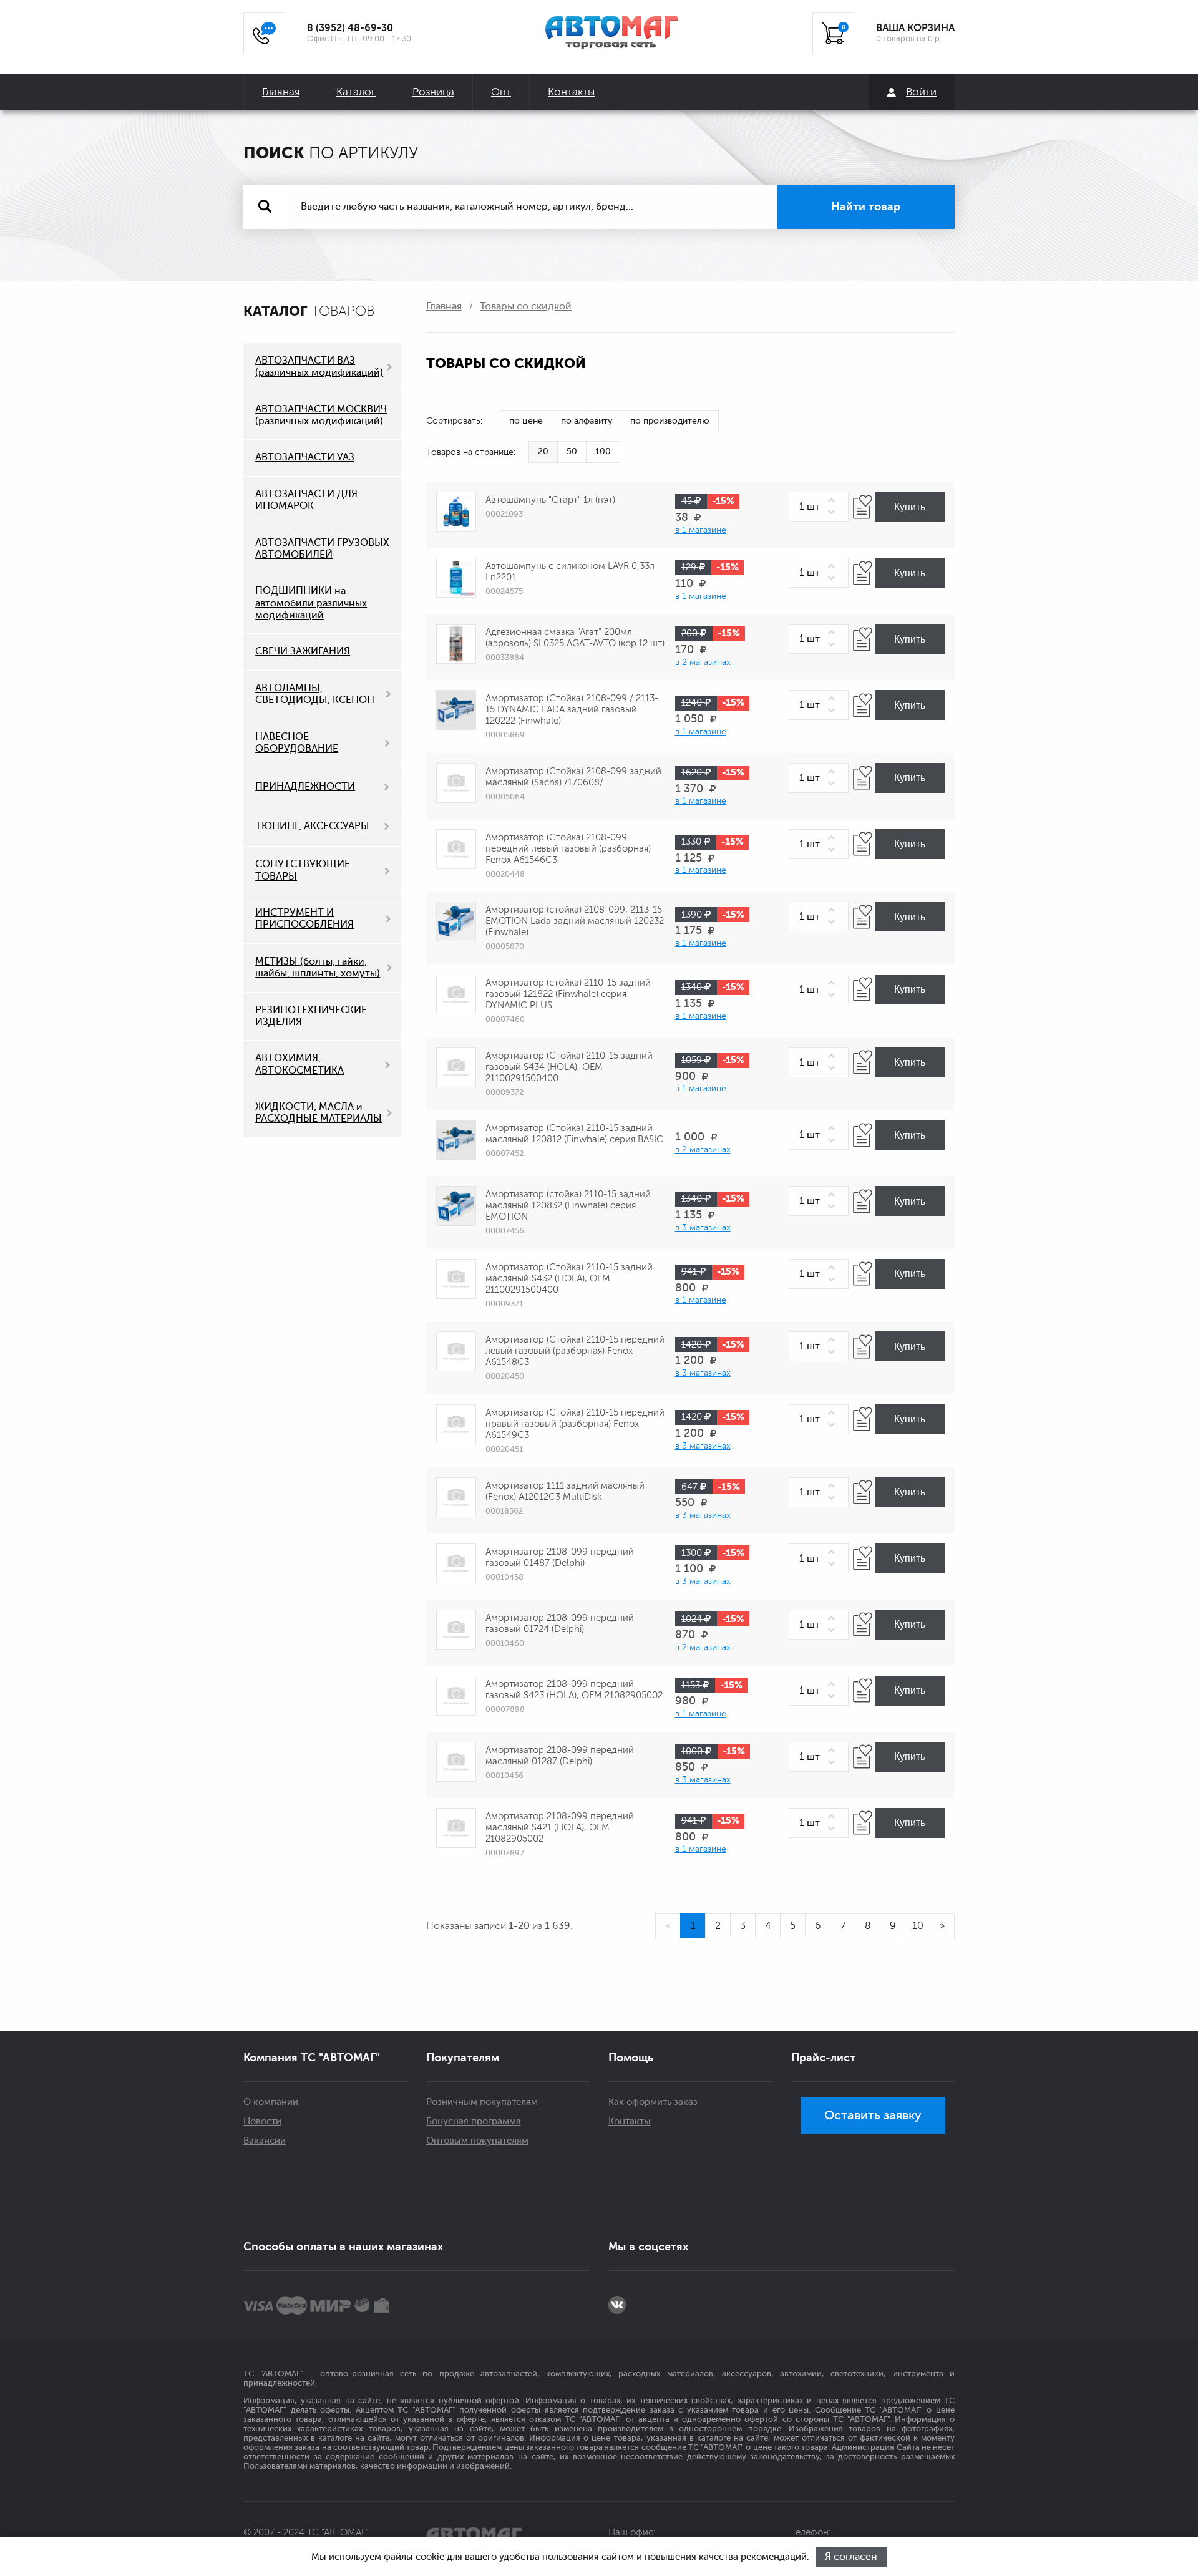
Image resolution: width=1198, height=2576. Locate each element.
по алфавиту (587, 421)
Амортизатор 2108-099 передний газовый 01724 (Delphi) (560, 1624)
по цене (526, 421)
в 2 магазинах (703, 662)
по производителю (670, 421)
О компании (271, 2102)
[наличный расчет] (381, 2305)
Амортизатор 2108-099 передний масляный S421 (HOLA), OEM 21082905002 (560, 1828)
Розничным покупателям (482, 2102)
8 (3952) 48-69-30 (350, 28)
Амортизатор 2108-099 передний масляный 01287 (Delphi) (560, 1756)
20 (543, 451)
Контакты (571, 92)
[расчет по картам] (258, 2305)
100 (603, 451)
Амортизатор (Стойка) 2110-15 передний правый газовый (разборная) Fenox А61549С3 (575, 1424)
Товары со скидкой (526, 306)
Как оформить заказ (653, 2102)
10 (918, 1926)
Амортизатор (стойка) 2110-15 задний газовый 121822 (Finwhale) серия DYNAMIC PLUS (568, 994)
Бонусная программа (474, 2122)
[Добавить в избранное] (863, 507)
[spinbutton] (819, 507)
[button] (834, 501)
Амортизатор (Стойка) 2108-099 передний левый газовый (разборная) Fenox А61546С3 (568, 849)
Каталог (356, 92)
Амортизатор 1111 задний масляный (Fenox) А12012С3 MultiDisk (565, 1491)
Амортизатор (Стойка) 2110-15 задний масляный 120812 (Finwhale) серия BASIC (574, 1134)
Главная (281, 92)
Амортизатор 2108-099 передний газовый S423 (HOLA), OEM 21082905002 (574, 1690)
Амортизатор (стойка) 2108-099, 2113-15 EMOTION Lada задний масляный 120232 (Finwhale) (575, 921)
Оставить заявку (873, 2115)
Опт (501, 92)
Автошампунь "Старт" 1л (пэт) (550, 500)
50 (572, 451)
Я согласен (851, 2557)
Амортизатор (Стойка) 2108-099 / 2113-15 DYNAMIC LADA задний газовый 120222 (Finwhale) (572, 710)
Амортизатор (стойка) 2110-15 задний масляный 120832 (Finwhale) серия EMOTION (568, 1206)
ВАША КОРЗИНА (915, 28)
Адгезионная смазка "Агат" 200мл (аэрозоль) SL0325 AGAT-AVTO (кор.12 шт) (575, 638)
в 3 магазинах (703, 1227)
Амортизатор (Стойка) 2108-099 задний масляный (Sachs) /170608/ (573, 777)
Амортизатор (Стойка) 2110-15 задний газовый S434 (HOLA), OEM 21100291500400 (569, 1067)
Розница (433, 92)
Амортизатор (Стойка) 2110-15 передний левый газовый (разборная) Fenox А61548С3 (575, 1351)
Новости (262, 2122)
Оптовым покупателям (477, 2141)
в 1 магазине (701, 530)
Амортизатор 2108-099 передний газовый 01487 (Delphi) (560, 1558)
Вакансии (265, 2141)
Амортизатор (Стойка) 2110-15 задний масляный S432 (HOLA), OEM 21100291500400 (569, 1279)
